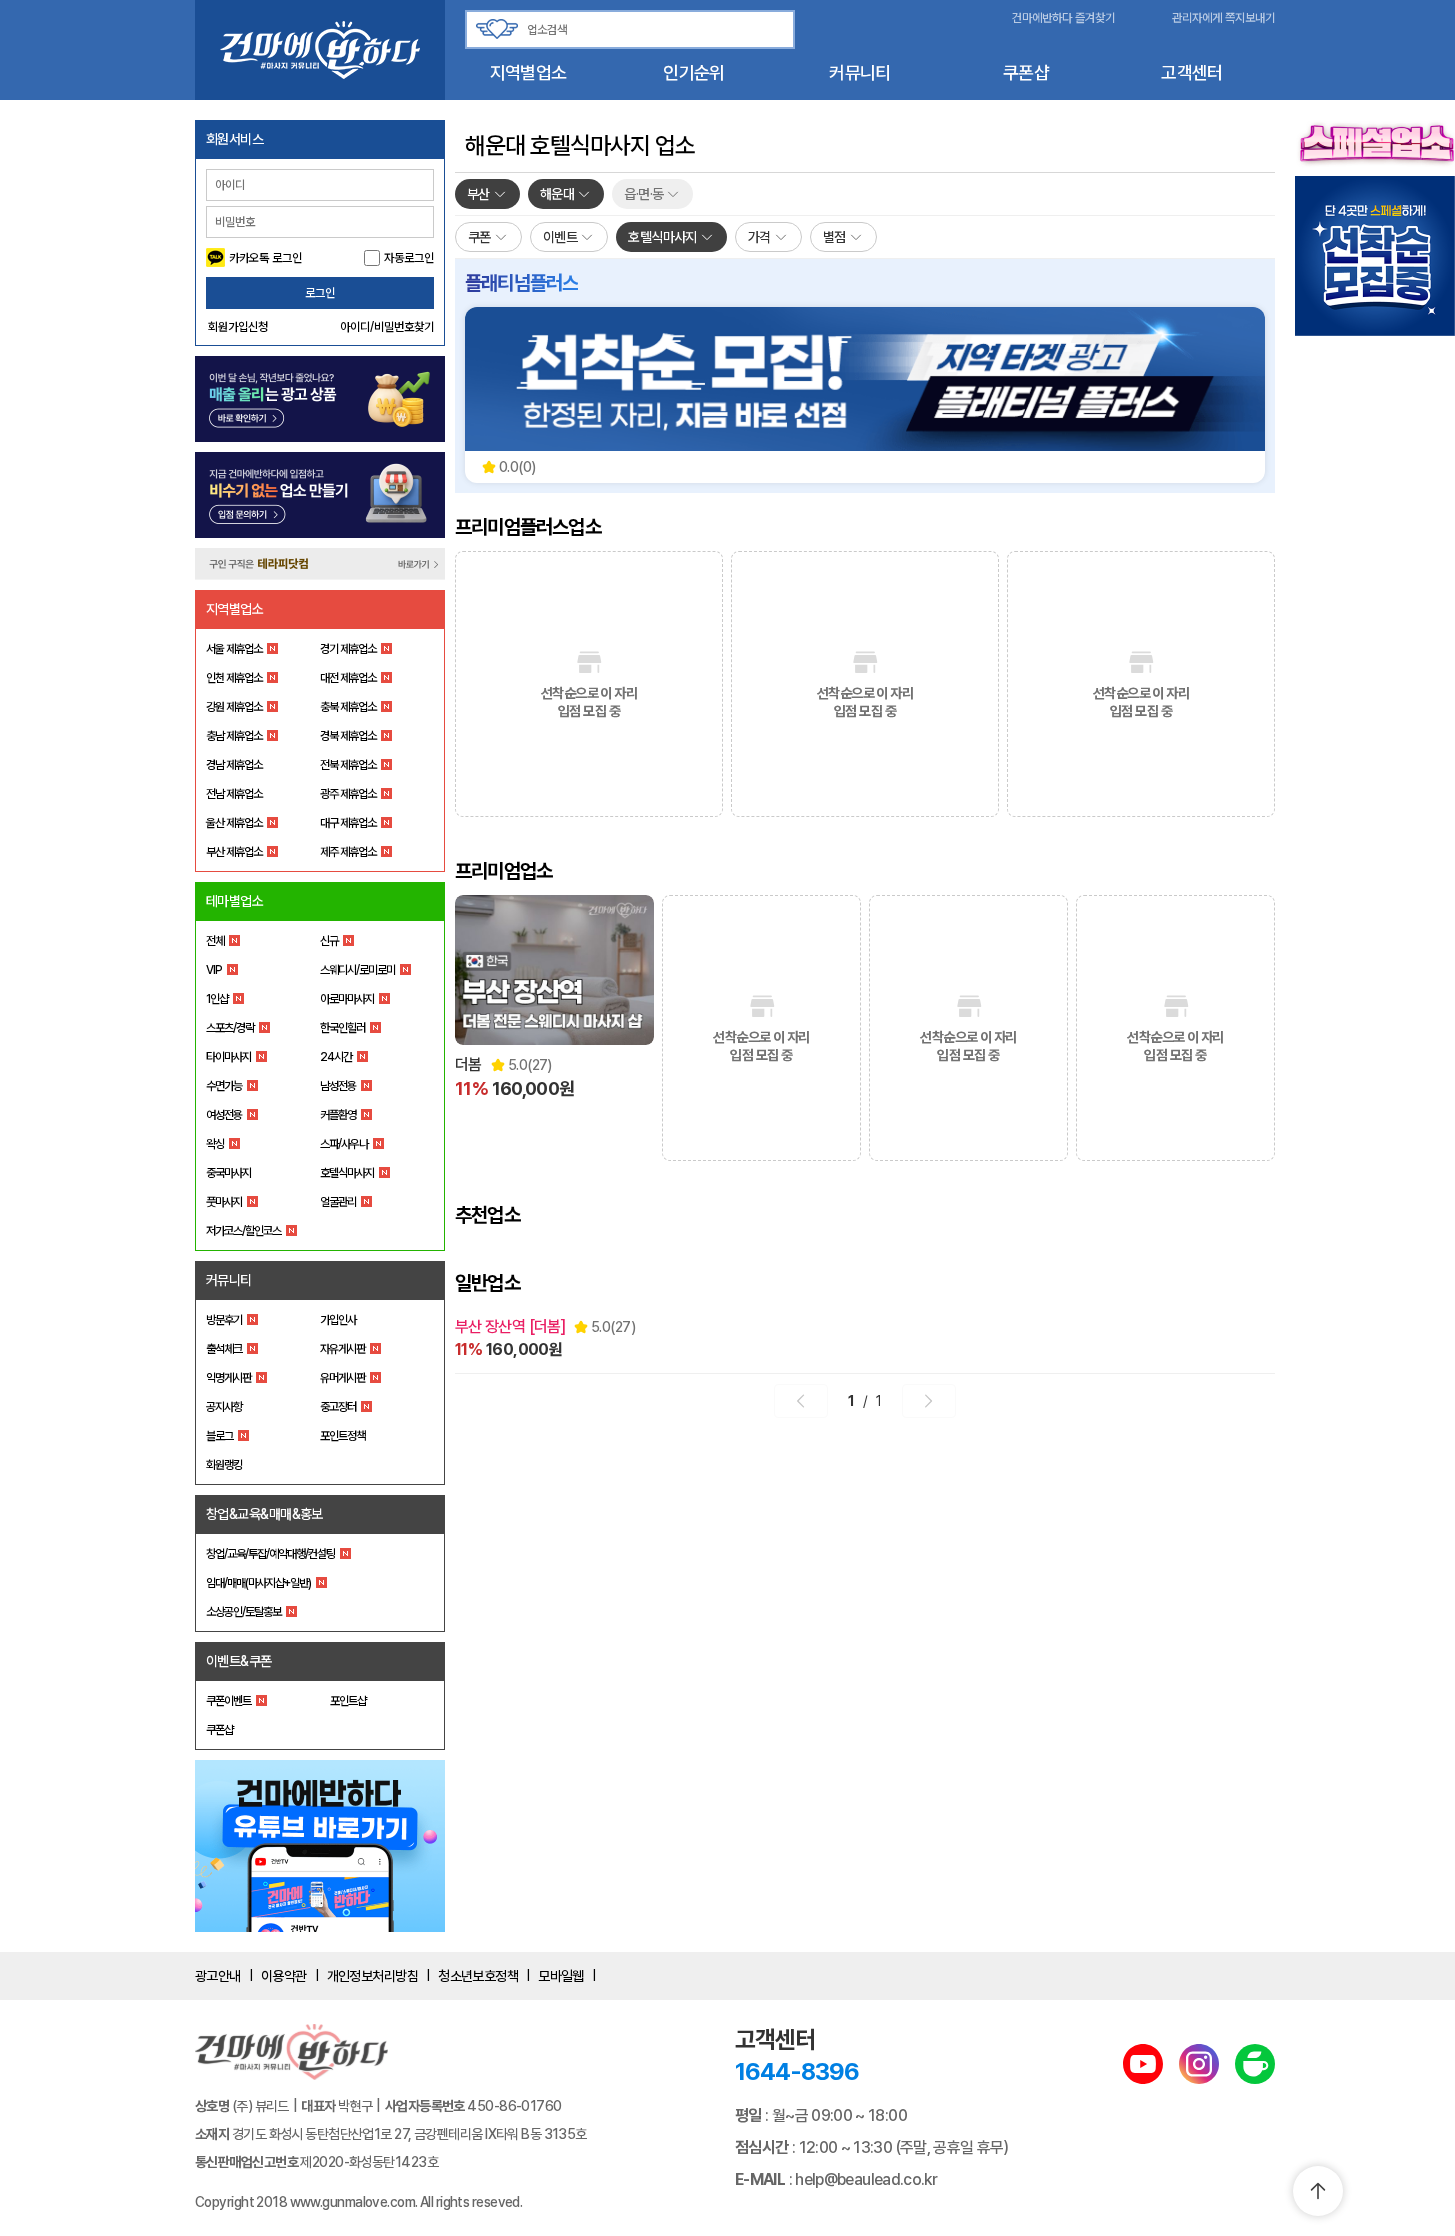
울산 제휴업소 (234, 823)
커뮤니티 (859, 72)
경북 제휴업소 (348, 736)
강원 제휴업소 (234, 707)
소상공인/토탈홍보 (243, 1612)
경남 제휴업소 (234, 765)
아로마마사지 (347, 999)
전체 (215, 941)
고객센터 (1191, 72)
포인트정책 (342, 1436)
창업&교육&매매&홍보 (264, 1514)
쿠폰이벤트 (228, 1701)
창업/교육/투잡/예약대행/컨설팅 (270, 1554)
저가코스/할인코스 (243, 1231)
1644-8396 (797, 2071)
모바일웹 (561, 1976)
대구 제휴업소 (348, 823)
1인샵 (217, 999)
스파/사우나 (344, 1144)
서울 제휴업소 (234, 649)
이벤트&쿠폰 (239, 1661)
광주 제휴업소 (348, 794)
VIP (214, 970)
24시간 (336, 1057)
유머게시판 (342, 1378)
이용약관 (284, 1976)
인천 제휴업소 (234, 678)
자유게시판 (342, 1349)
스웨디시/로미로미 (357, 970)
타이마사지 (228, 1057)
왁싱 (215, 1144)
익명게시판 (228, 1378)
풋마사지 (224, 1202)
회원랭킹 (224, 1465)
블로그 (219, 1436)
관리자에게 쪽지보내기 (1223, 18)
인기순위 (693, 72)
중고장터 (338, 1407)
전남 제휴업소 (234, 794)
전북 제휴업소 (348, 765)
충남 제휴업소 (234, 736)
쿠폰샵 (1026, 72)
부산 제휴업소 (234, 852)
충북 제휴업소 (348, 707)
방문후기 (224, 1320)
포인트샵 (348, 1701)
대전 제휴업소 (348, 678)
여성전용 (224, 1115)
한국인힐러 (342, 1028)
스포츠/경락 (230, 1028)
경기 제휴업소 (348, 649)
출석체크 (224, 1349)
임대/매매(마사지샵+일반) (258, 1583)
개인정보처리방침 (373, 1976)
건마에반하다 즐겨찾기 (1063, 18)
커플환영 (338, 1115)
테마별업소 (234, 901)
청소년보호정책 (478, 1976)
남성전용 (338, 1086)
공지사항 (224, 1407)
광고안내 (218, 1976)
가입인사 (338, 1320)
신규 (329, 941)
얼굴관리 (338, 1202)
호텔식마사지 (347, 1173)
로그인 (320, 293)
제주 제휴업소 (348, 852)
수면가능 (224, 1086)
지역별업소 (528, 72)
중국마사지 (228, 1173)
